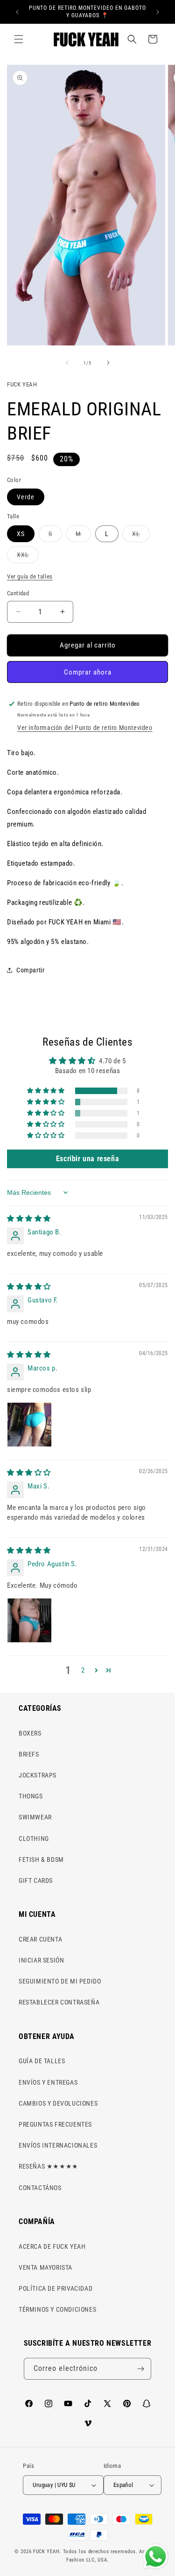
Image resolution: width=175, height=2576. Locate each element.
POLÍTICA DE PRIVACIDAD (56, 2288)
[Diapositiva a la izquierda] (67, 363)
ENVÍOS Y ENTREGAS (48, 2082)
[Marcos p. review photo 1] (29, 1425)
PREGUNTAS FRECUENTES (55, 2124)
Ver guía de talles (30, 576)
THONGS (31, 1796)
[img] (29, 1219)
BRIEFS (29, 1754)
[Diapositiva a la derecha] (108, 363)
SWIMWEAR (35, 1817)
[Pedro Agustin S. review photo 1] (29, 1620)
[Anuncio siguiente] (158, 12)
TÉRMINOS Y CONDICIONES (57, 2309)
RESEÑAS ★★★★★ (49, 2166)
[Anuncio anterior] (17, 12)
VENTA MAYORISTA (45, 2267)
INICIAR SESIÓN (41, 1960)
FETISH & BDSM (41, 1860)
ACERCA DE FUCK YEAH (52, 2246)
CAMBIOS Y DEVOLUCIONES (58, 2103)
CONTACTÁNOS (40, 2188)
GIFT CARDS (36, 1880)
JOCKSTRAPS (38, 1775)
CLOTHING (34, 1839)
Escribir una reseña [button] (87, 1159)
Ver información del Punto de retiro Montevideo (85, 728)
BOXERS (30, 1733)
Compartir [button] (30, 970)
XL (141, 536)
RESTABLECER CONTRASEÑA (59, 2002)
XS (21, 534)
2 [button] (83, 1670)
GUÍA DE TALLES (42, 2061)
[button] (19, 39)
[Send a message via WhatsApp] (156, 2557)
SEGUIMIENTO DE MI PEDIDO (60, 1981)
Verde (26, 497)
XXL (28, 557)
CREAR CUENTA (40, 1939)
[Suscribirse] (140, 2369)
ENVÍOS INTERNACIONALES (58, 2145)
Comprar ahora (88, 672)
